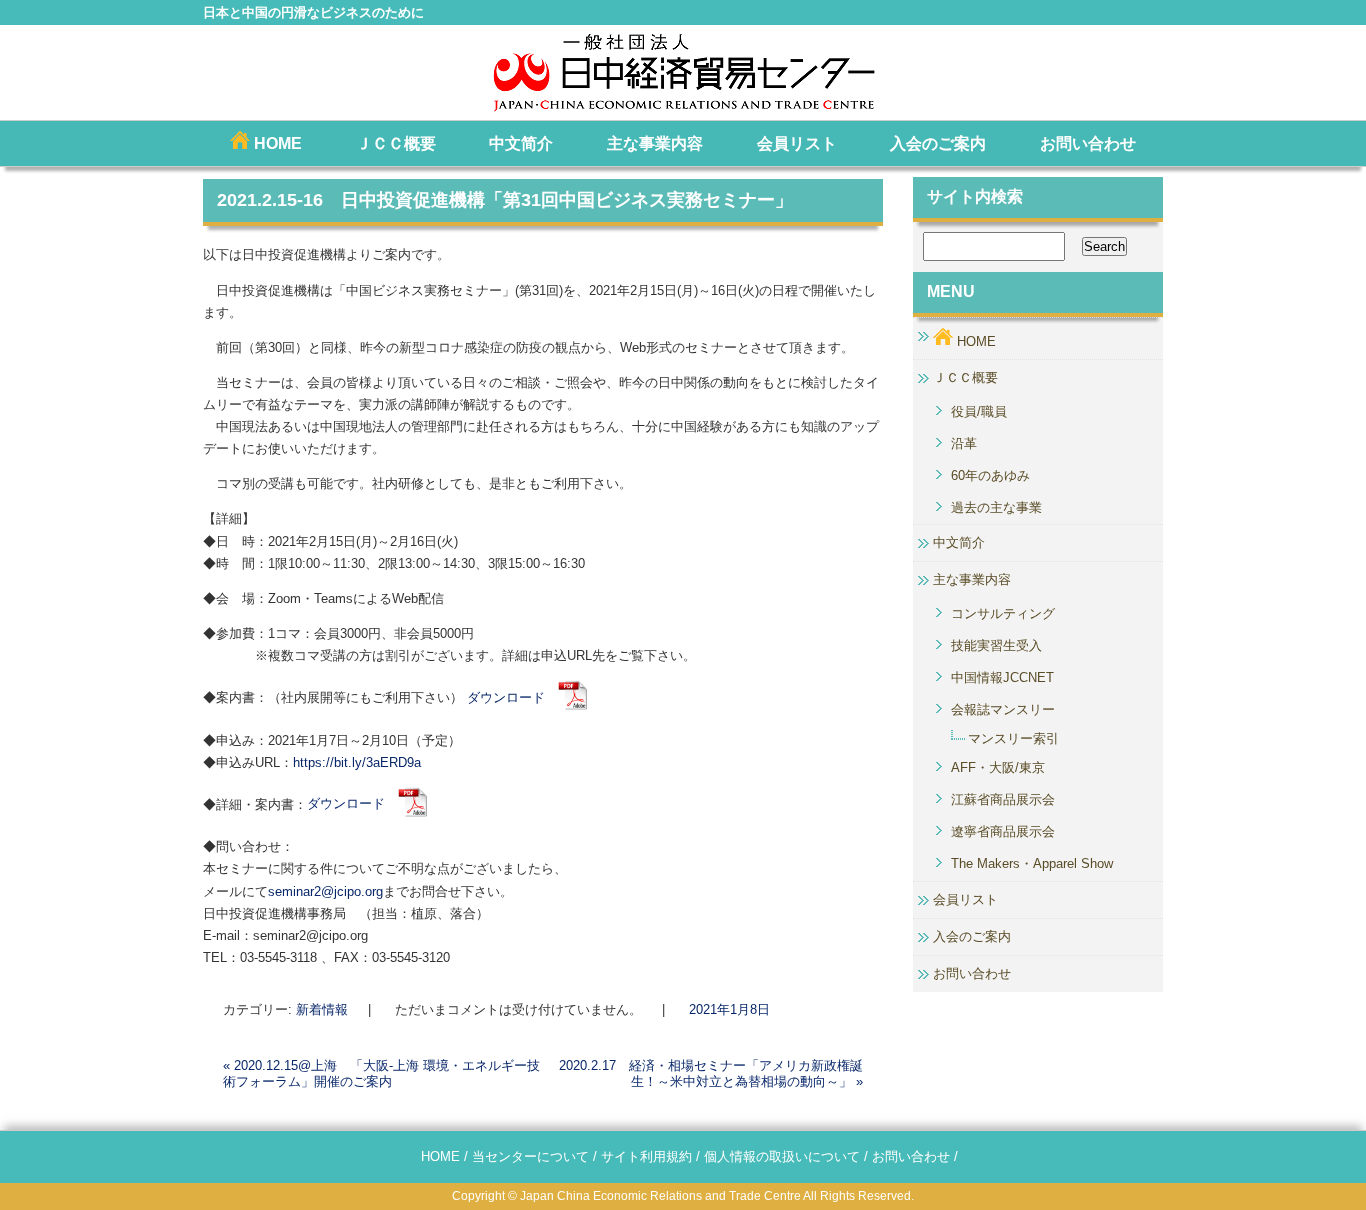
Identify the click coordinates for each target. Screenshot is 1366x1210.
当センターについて (530, 1156)
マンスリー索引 (1013, 738)
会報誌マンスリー (1003, 709)
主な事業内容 (655, 143)
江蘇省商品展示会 (1003, 799)
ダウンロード (512, 697)
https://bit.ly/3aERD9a (357, 762)
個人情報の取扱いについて (782, 1156)
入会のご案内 (938, 143)
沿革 (964, 443)
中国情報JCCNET (1002, 677)
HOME (276, 143)
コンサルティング (1003, 613)
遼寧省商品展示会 (1003, 831)
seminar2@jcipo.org (325, 891)
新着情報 (322, 1009)
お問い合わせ (1088, 143)
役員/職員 (979, 411)
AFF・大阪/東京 (998, 767)
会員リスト (797, 143)
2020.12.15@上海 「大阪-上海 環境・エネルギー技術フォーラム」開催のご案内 (381, 1073)
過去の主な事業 (996, 507)
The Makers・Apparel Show (1032, 863)
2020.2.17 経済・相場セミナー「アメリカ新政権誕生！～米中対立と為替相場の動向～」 (711, 1073)
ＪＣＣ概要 (396, 143)
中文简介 (521, 143)
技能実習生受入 (996, 645)
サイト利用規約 (646, 1156)
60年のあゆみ (990, 475)
